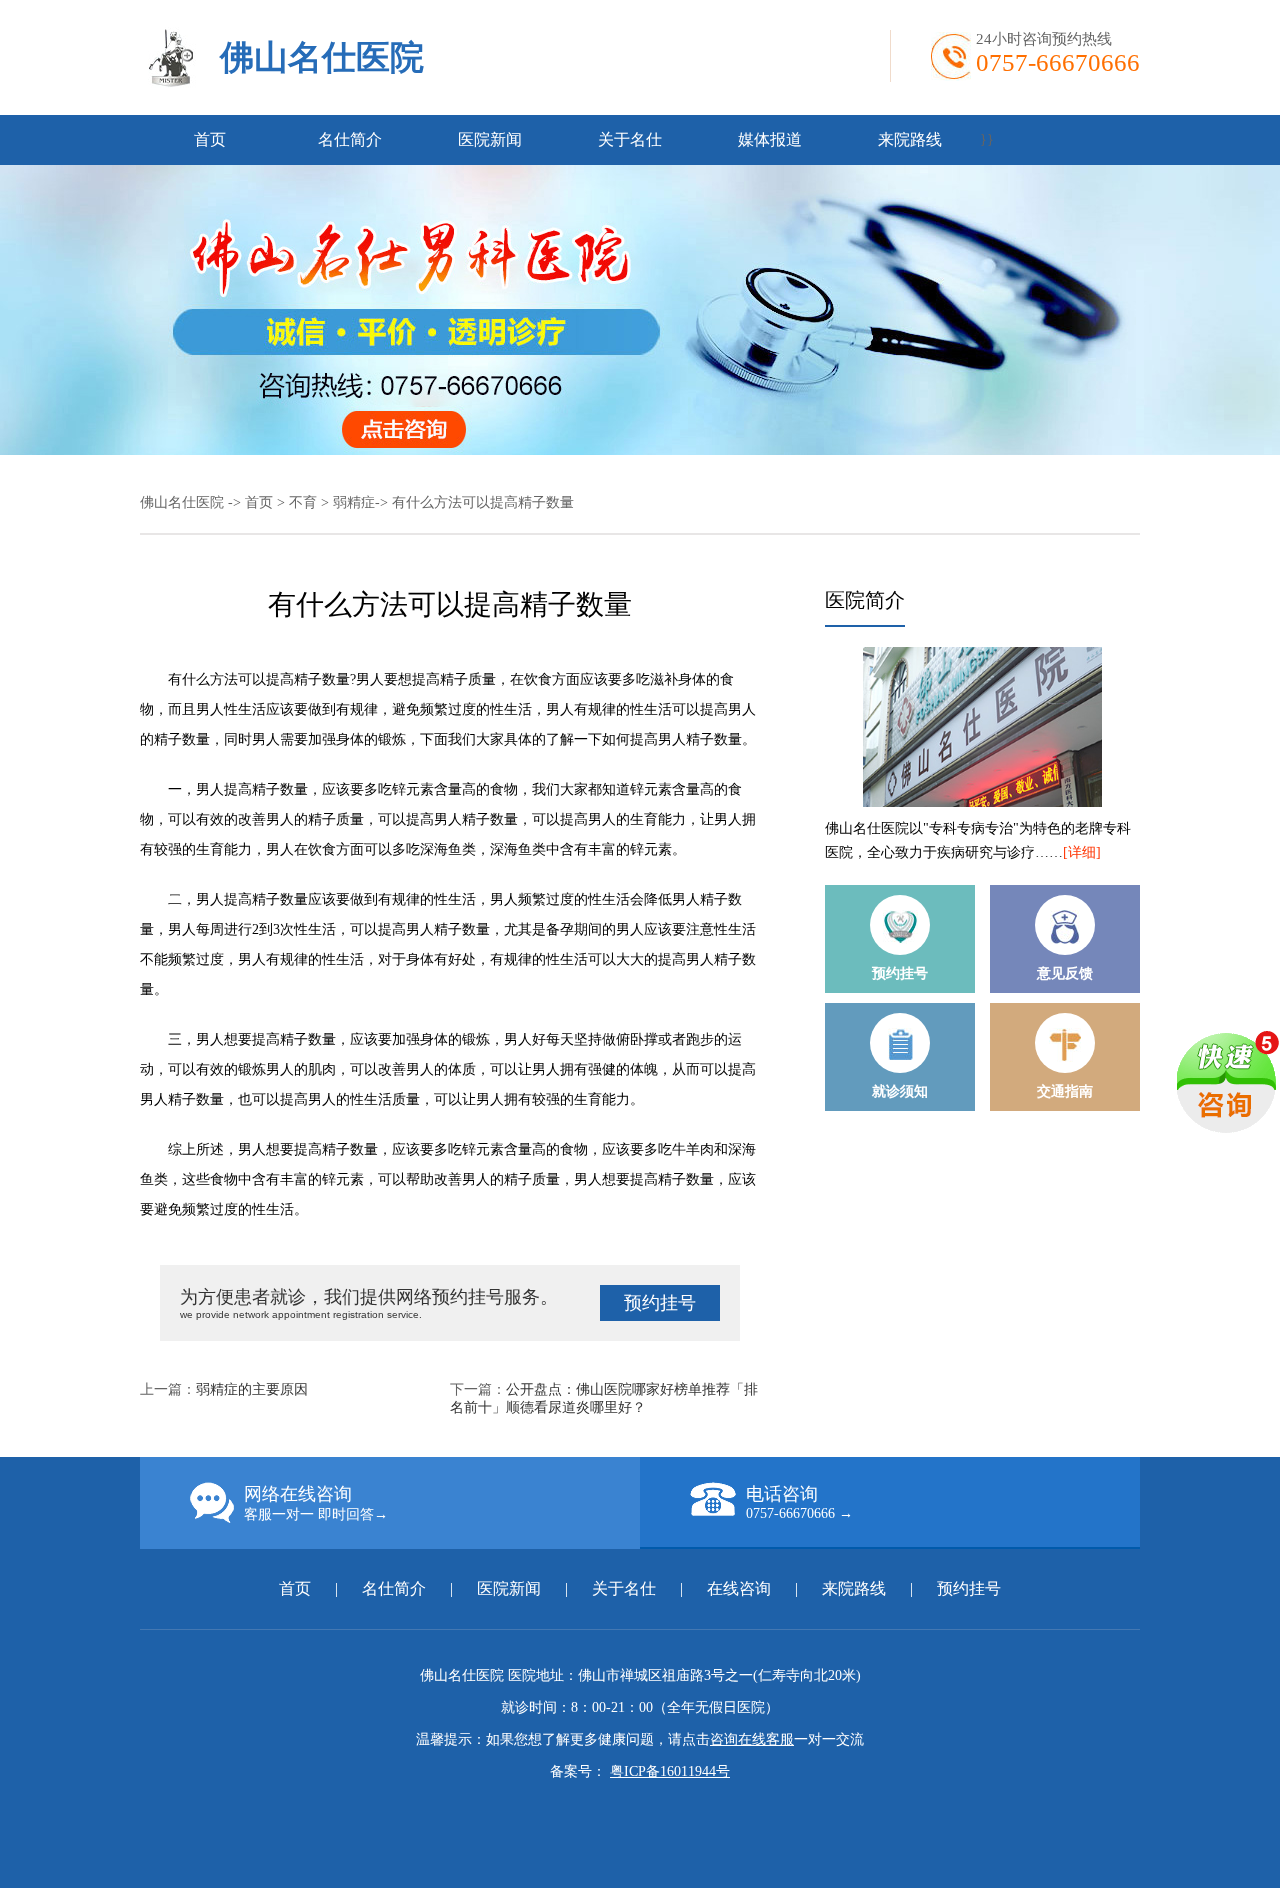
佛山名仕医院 (322, 57)
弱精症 (354, 502)
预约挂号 (660, 1303)
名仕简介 (350, 139)
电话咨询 (799, 1502)
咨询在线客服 (752, 1739)
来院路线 (910, 139)
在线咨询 (739, 1588)
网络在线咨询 (316, 1503)
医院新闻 (490, 139)
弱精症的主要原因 (252, 1389)
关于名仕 (630, 139)
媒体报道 (770, 139)
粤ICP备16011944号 (670, 1771)
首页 (210, 139)
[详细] (1082, 852)
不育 (303, 502)
